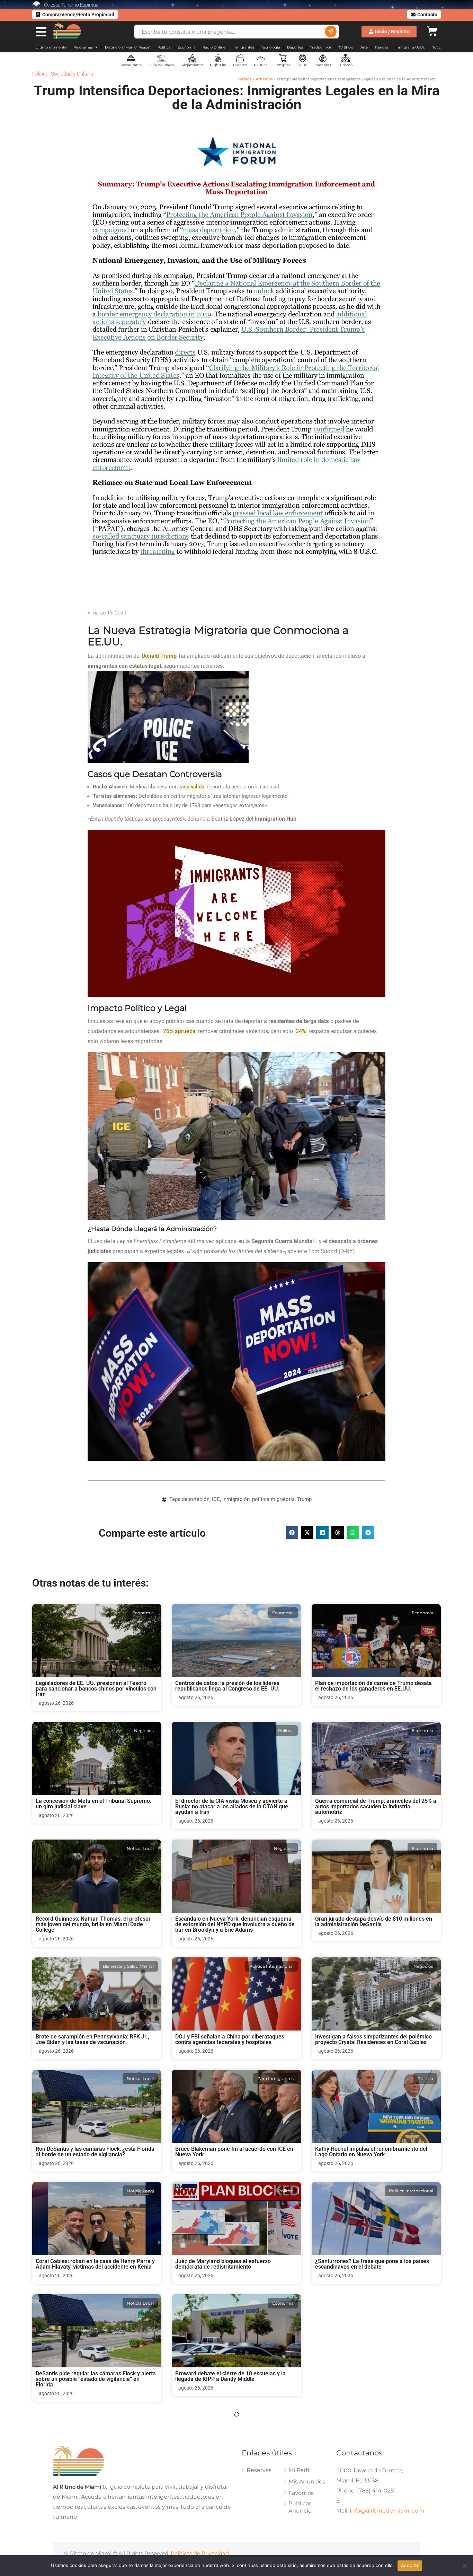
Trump (304, 1499)
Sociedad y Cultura (72, 74)
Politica (40, 74)
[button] (292, 1532)
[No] (464, 2566)
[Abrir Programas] (96, 47)
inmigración (236, 1499)
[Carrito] (432, 30)
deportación (196, 1499)
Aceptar (410, 2565)
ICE (216, 1499)
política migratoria (273, 1499)
